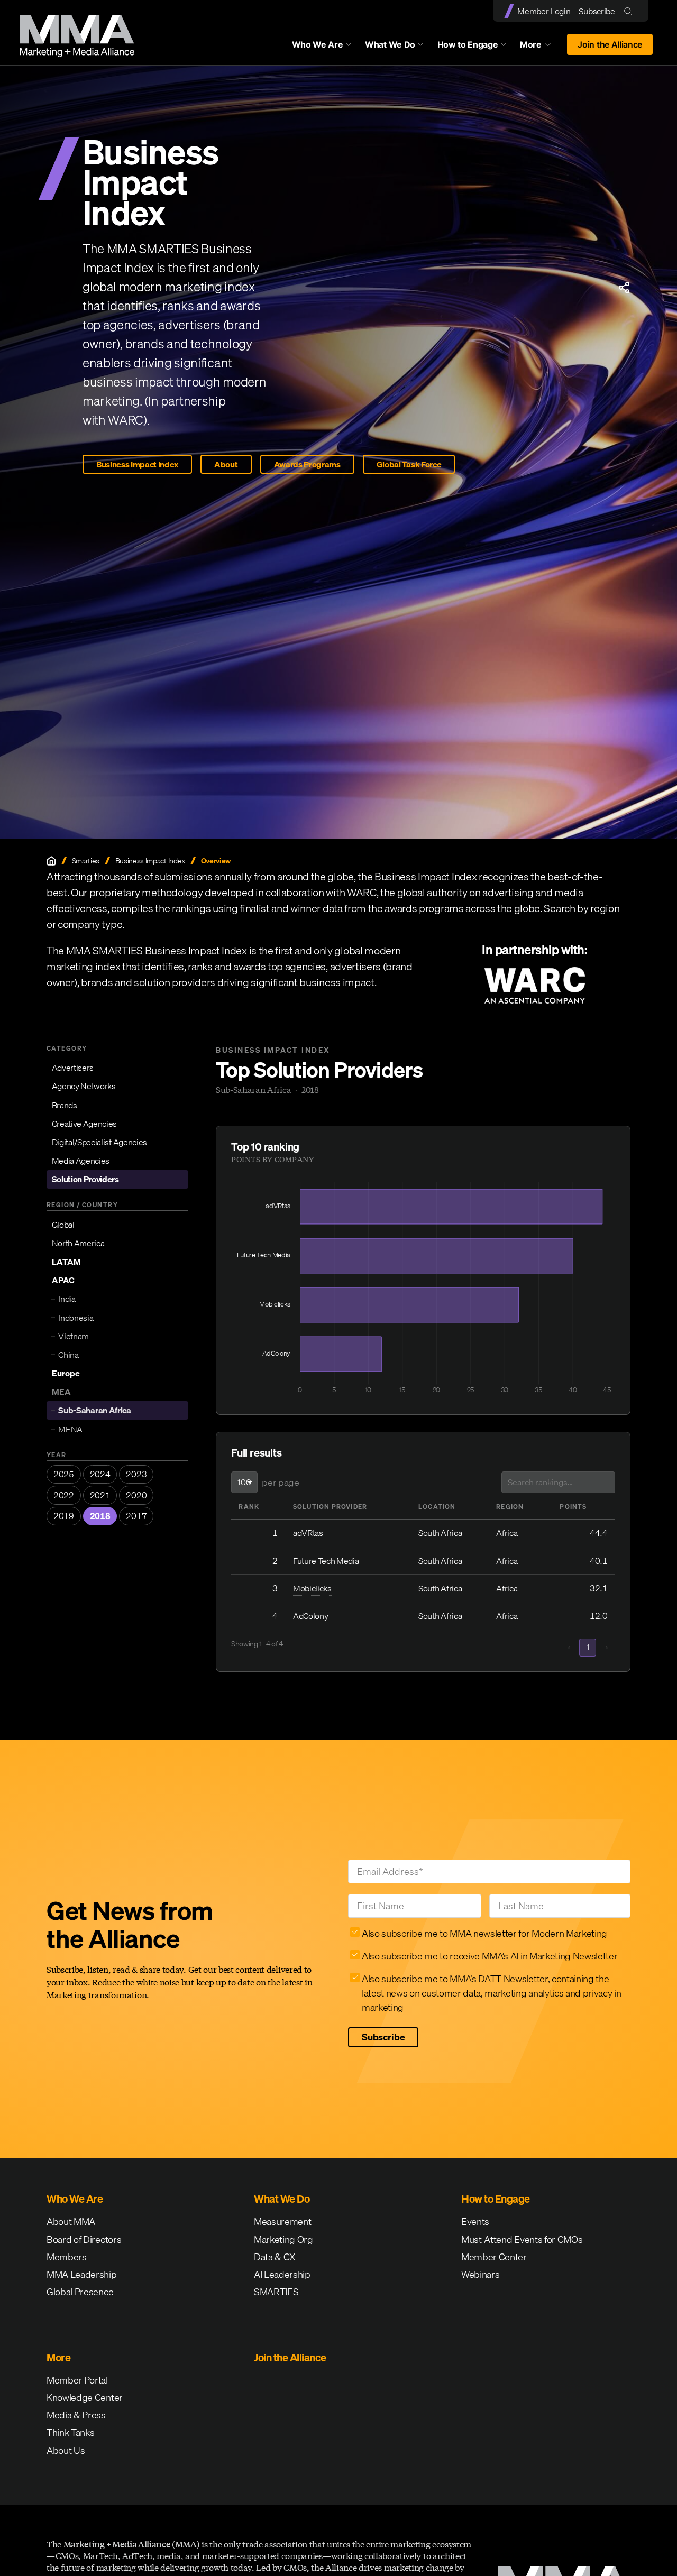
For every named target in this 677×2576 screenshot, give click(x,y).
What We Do (390, 44)
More (541, 47)
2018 (100, 1516)
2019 (64, 1516)
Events (475, 2221)
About (226, 464)
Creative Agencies (85, 1124)
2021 (100, 1495)
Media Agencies (81, 1161)
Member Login (544, 11)
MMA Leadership (82, 2274)
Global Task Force (409, 464)
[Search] (630, 11)
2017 (136, 1516)
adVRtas (308, 1533)
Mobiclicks (312, 1588)
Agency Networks (84, 1086)
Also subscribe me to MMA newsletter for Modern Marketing (484, 1933)
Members (67, 2257)
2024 (100, 1474)
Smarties (86, 861)
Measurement (282, 2221)
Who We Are (318, 44)
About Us (66, 2450)
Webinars (480, 2274)
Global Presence (80, 2292)
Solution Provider (330, 1507)
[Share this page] (624, 288)
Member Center (494, 2257)
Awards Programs (307, 464)
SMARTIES (276, 2292)
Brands (65, 1105)
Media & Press (76, 2415)
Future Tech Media (326, 1561)
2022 (64, 1495)
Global (63, 1225)
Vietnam (74, 1336)
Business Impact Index (137, 464)
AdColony (310, 1616)
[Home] (51, 861)
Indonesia (76, 1317)
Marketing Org (283, 2239)
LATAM (66, 1262)
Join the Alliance (610, 44)
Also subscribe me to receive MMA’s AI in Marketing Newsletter (490, 1956)
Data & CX (275, 2257)
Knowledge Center (85, 2398)
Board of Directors (84, 2239)
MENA (70, 1429)
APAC (63, 1280)
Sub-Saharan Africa (94, 1410)
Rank (249, 1507)
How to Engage (468, 44)
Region (510, 1507)
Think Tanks (70, 2432)
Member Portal (77, 2380)
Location (437, 1507)
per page (280, 1482)
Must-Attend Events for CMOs (522, 2239)
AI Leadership (282, 2274)
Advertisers (73, 1068)
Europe (66, 1373)
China (68, 1355)
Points (573, 1507)
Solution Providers (85, 1179)
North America (78, 1243)
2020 (136, 1495)
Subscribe (597, 11)
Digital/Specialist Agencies (99, 1142)
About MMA (71, 2221)
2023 (136, 1474)
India (67, 1299)
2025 (64, 1474)
